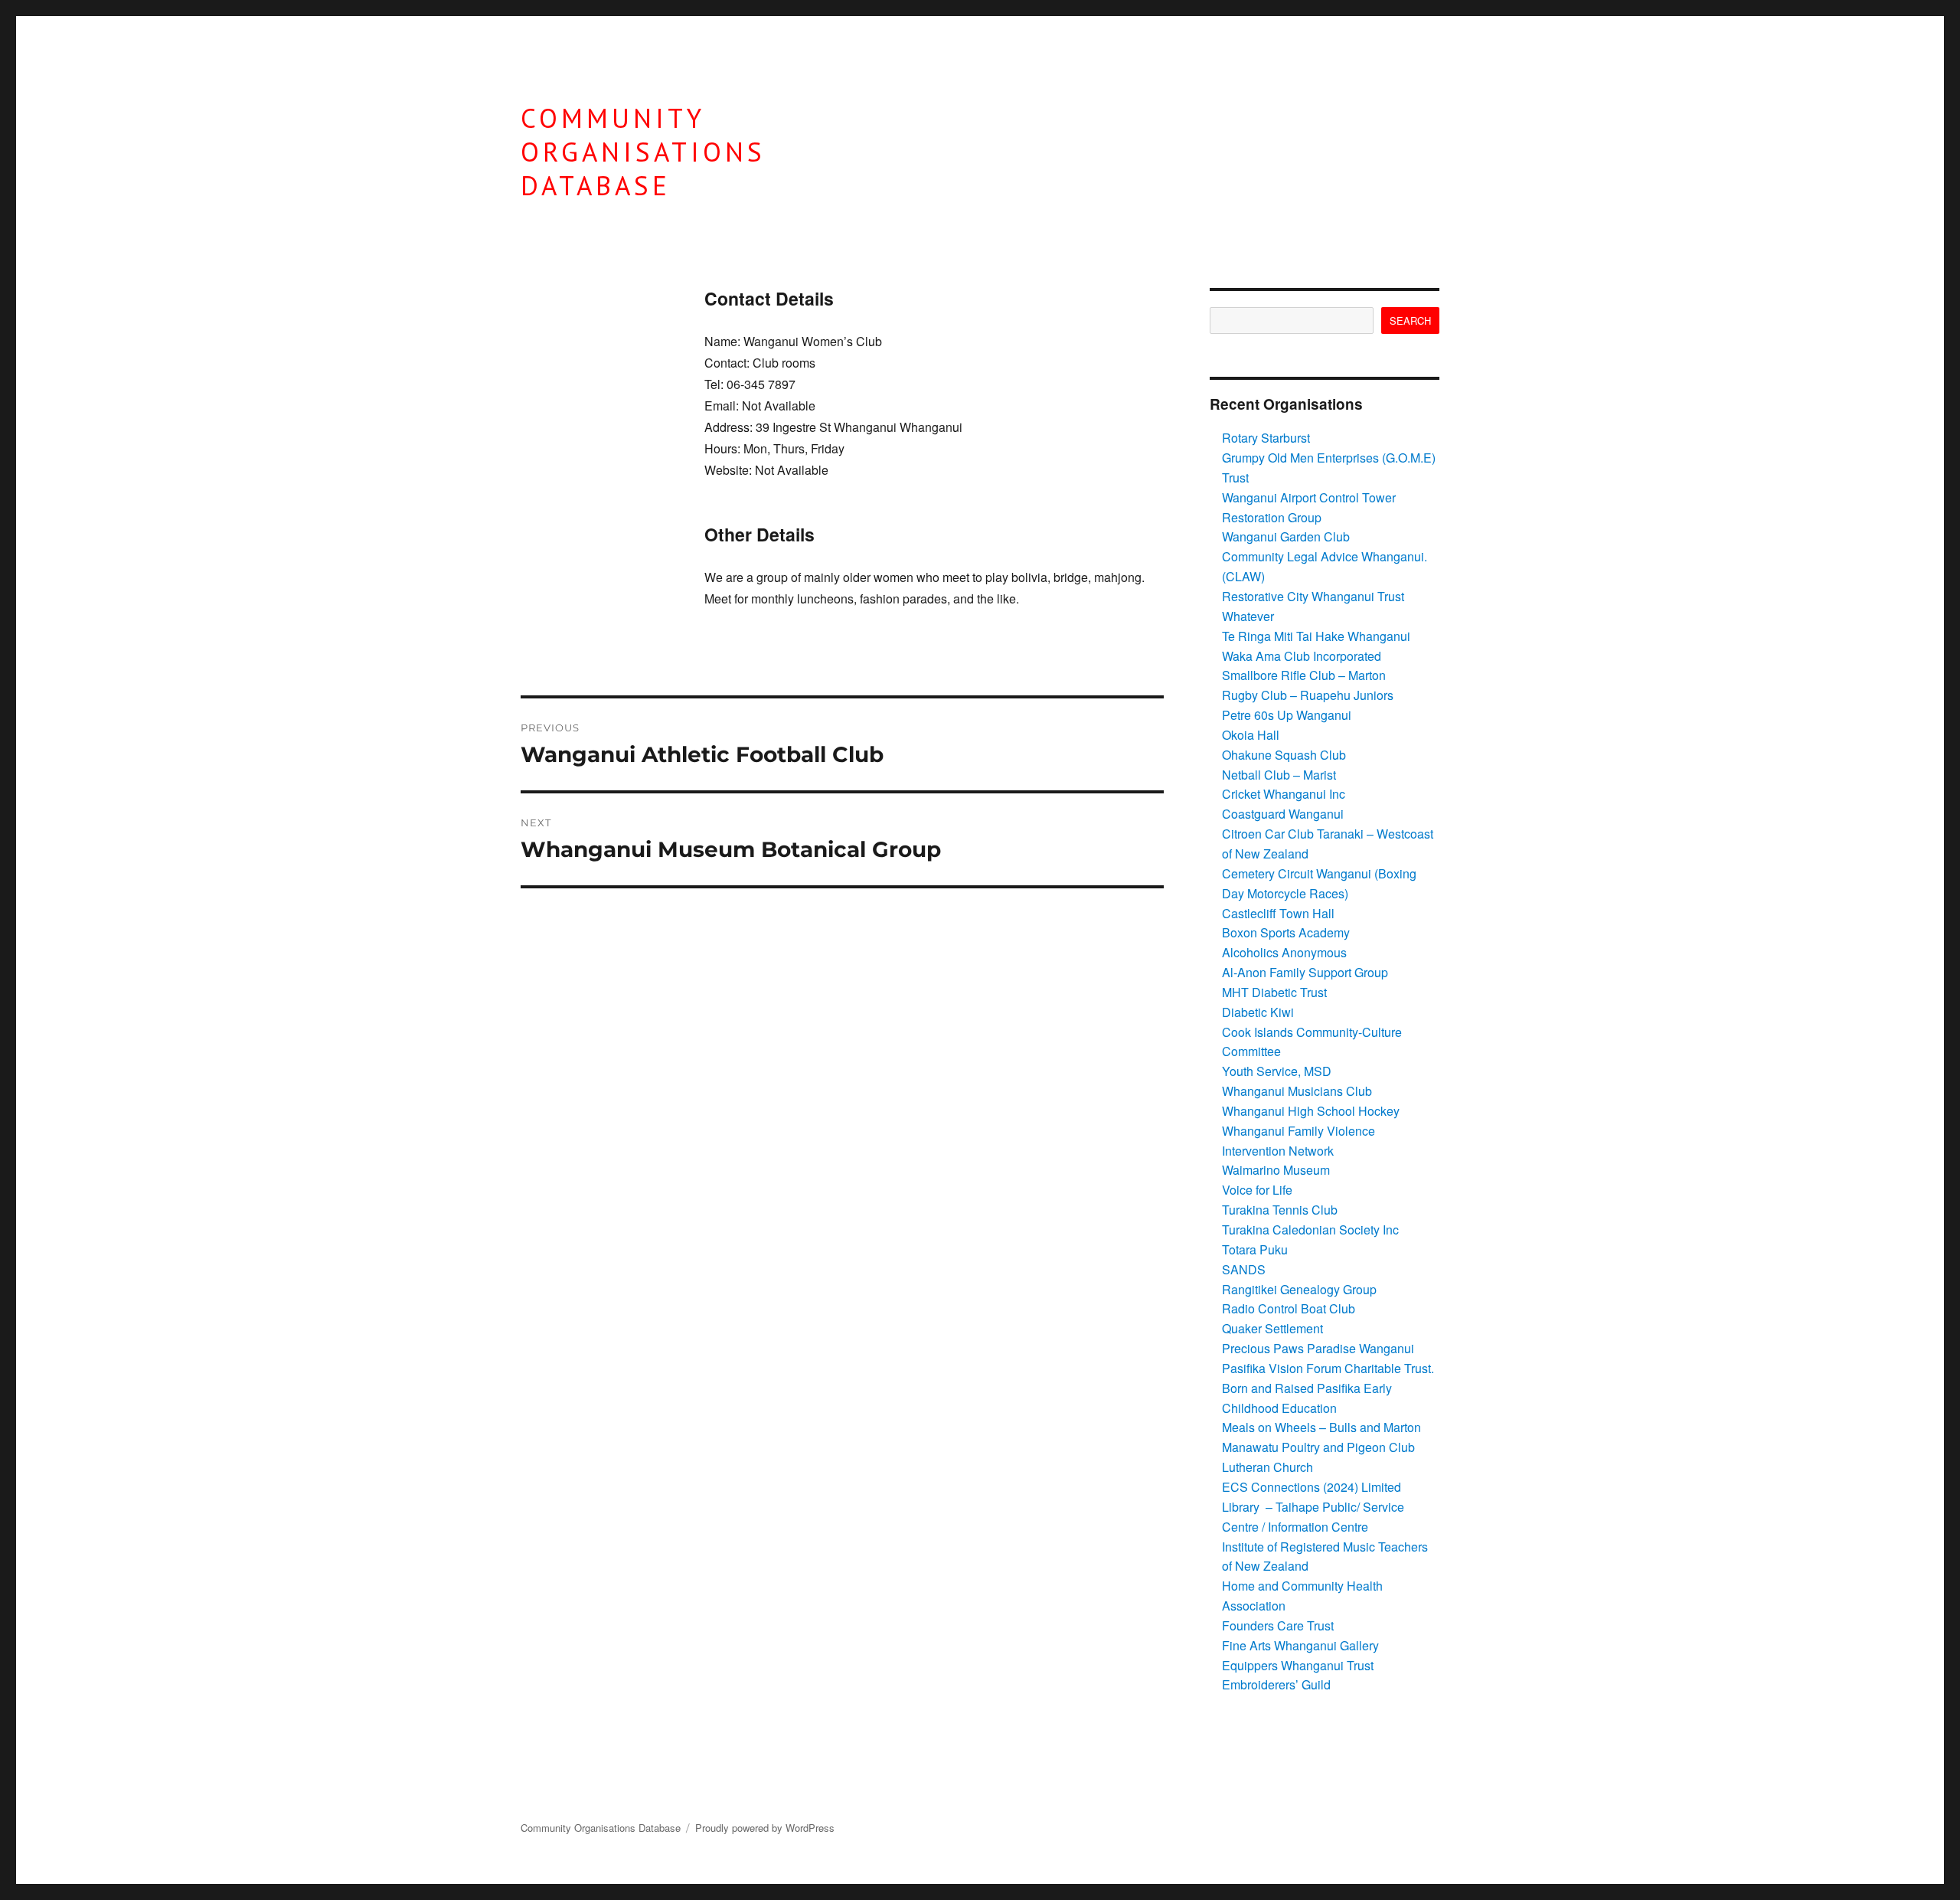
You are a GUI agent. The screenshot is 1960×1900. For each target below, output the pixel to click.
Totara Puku (1255, 1249)
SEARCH (1410, 320)
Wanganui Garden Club (1286, 536)
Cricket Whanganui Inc (1284, 794)
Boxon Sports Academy (1286, 932)
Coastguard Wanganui (1283, 814)
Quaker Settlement (1272, 1328)
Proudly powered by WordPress (765, 1828)
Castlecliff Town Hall (1278, 913)
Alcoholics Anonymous (1284, 952)
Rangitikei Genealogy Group (1299, 1289)
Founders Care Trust (1278, 1625)
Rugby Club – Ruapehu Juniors (1308, 695)
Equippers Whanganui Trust (1298, 1665)
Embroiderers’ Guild (1276, 1684)
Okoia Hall (1251, 735)
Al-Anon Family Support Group (1305, 972)
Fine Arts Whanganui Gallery (1300, 1645)
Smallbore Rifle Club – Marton (1304, 675)
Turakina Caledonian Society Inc (1310, 1230)
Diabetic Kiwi (1258, 1012)
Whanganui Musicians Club (1297, 1091)
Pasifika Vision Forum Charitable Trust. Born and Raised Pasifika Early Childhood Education (1328, 1388)
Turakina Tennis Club (1280, 1210)
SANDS (1244, 1269)
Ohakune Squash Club (1284, 755)
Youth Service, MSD (1277, 1071)
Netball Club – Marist (1279, 775)
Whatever (1248, 616)
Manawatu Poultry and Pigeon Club (1318, 1447)
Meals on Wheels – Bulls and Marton (1321, 1427)
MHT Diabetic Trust (1274, 992)
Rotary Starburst (1266, 438)
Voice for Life (1257, 1190)
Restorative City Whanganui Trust (1313, 596)
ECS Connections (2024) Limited (1312, 1487)
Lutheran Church (1267, 1467)
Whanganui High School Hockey (1311, 1111)
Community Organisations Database (643, 152)
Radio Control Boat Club (1289, 1308)
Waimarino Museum (1276, 1170)
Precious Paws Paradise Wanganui (1318, 1348)
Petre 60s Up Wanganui (1287, 715)
